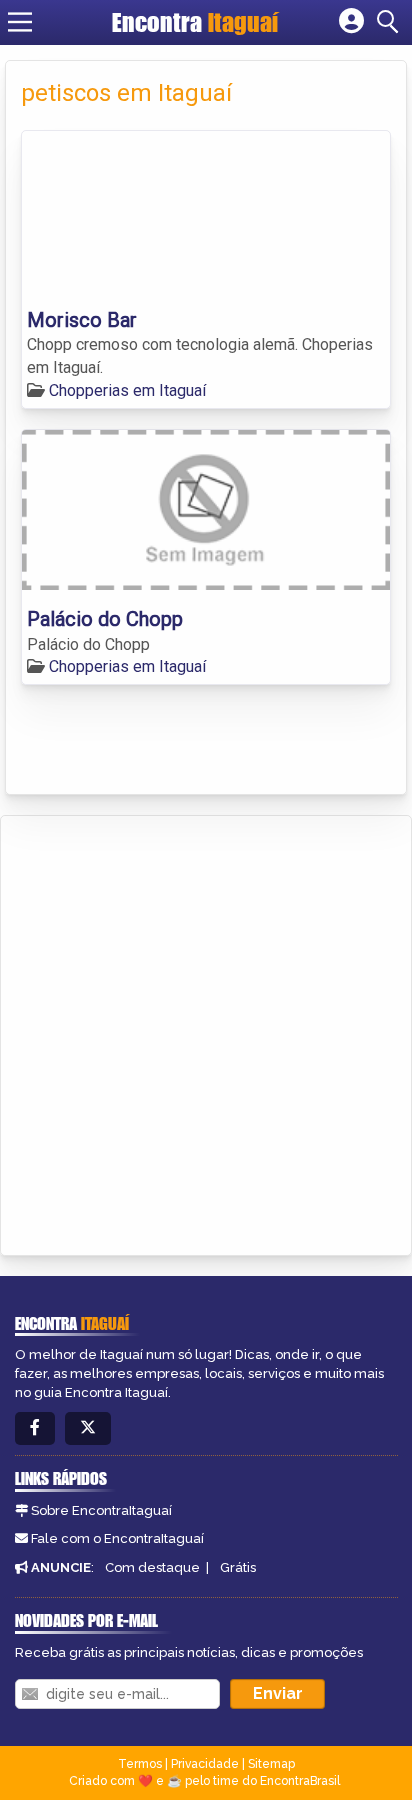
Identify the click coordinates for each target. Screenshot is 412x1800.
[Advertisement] (206, 1032)
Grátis (238, 1567)
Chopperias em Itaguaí (127, 390)
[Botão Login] (351, 22)
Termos (140, 1764)
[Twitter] (88, 1428)
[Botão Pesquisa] (391, 22)
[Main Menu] (20, 22)
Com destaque (152, 1567)
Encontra (195, 22)
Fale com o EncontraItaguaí (117, 1538)
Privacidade (205, 1764)
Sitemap (271, 1764)
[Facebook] (35, 1428)
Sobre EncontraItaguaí (101, 1510)
